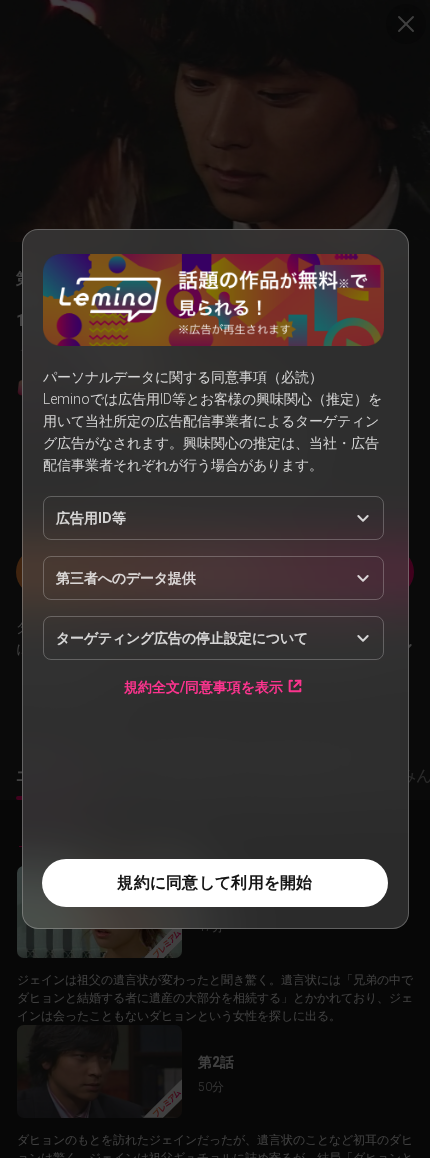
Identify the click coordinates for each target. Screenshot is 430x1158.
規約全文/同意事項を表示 (203, 686)
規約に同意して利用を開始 (214, 882)
